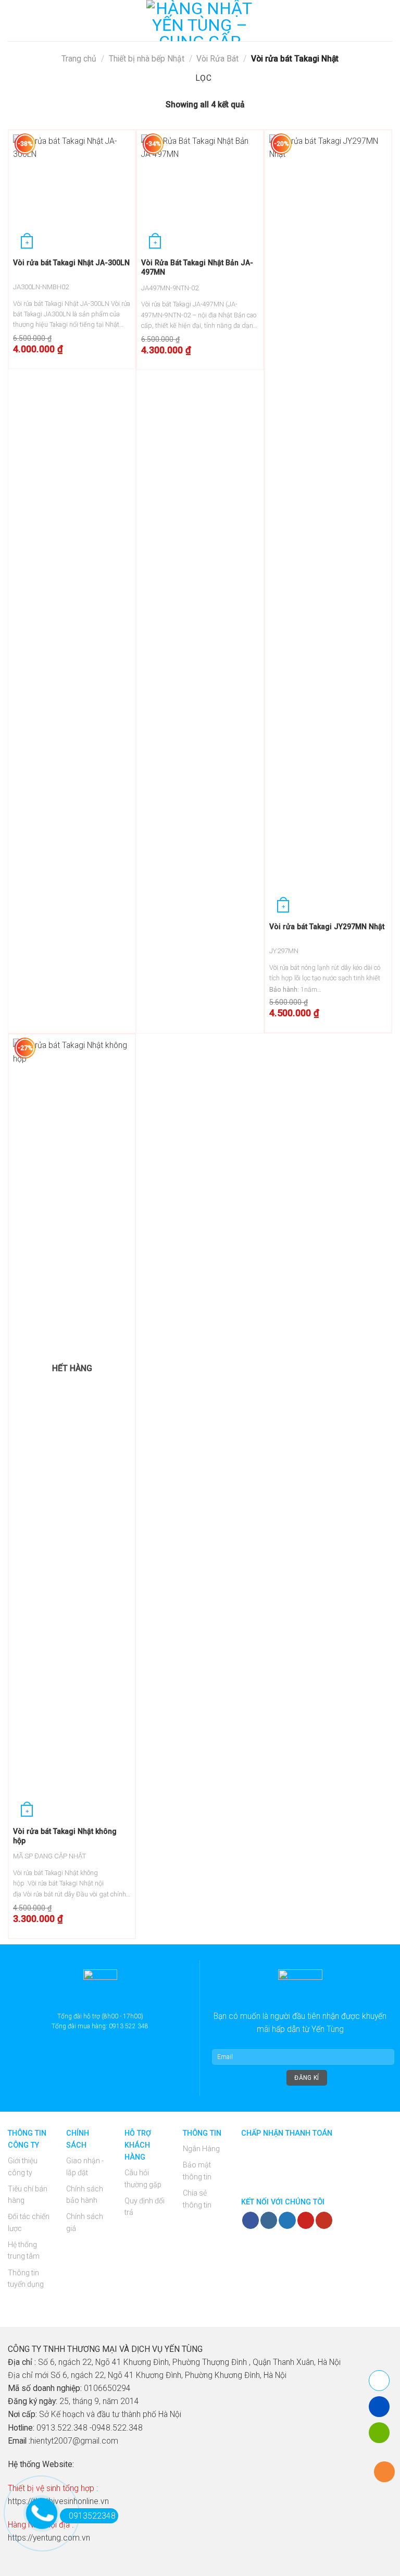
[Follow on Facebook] (251, 2220)
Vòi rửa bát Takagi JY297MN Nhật (327, 927)
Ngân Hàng (201, 2149)
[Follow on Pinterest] (306, 2220)
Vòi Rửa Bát (217, 59)
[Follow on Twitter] (287, 2220)
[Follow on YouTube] (324, 2220)
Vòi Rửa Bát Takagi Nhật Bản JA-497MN (197, 267)
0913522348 (92, 2516)
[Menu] (14, 21)
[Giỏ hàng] (387, 21)
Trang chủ (79, 59)
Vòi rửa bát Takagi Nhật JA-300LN (71, 263)
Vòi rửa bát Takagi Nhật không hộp (65, 1836)
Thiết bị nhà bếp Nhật (147, 59)
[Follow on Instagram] (269, 2220)
